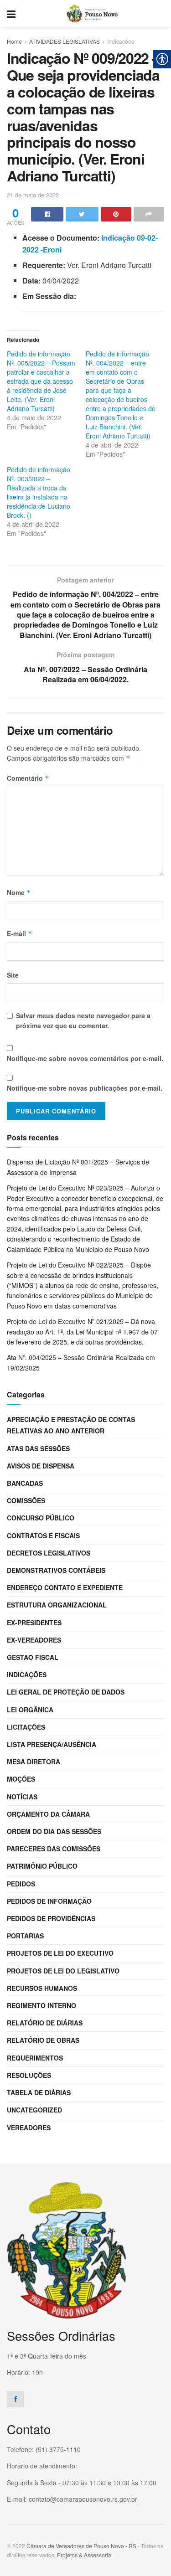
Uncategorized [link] (34, 2110)
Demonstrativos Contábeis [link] (56, 1570)
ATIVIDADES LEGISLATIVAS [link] (65, 41)
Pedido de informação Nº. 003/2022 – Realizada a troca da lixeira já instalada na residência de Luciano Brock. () (39, 492)
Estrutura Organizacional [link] (57, 1605)
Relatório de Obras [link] (43, 2040)
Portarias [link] (25, 1936)
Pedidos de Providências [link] (51, 1918)
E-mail (20, 933)
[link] (11, 14)
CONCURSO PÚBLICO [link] (41, 1518)
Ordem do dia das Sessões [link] (54, 1831)
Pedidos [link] (21, 1884)
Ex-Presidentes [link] (34, 1623)
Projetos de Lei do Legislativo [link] (63, 1971)
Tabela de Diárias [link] (39, 2092)
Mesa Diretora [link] (34, 1762)
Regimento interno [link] (41, 2005)
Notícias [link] (22, 1797)
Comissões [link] (26, 1500)
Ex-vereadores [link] (34, 1640)
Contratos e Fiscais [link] (43, 1535)
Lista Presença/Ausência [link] (52, 1744)
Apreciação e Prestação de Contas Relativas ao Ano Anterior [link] (71, 1425)
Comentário (28, 778)
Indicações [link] (121, 41)
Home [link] (14, 41)
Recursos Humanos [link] (42, 1988)
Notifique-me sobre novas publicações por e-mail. (85, 1088)
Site (13, 975)
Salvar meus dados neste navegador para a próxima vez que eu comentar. (83, 1020)
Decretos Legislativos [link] (49, 1553)
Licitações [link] (26, 1727)
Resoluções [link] (29, 2075)
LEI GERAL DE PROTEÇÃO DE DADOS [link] (66, 1692)
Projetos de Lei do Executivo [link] (60, 1953)
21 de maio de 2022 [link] (33, 195)
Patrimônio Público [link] (42, 1866)
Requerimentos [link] (35, 2058)
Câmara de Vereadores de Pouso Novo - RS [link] (81, 2546)
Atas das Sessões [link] (38, 1448)
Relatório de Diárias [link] (45, 2023)
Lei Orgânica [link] (30, 1710)
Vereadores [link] (29, 2128)
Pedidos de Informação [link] (49, 1901)
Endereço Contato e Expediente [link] (65, 1587)
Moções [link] (21, 1779)
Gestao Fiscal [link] (33, 1657)
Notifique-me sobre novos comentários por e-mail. (85, 1058)
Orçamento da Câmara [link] (48, 1814)
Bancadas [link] (25, 1483)
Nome (19, 892)
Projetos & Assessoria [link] (84, 2555)
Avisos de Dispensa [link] (41, 1466)
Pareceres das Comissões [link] (54, 1849)
